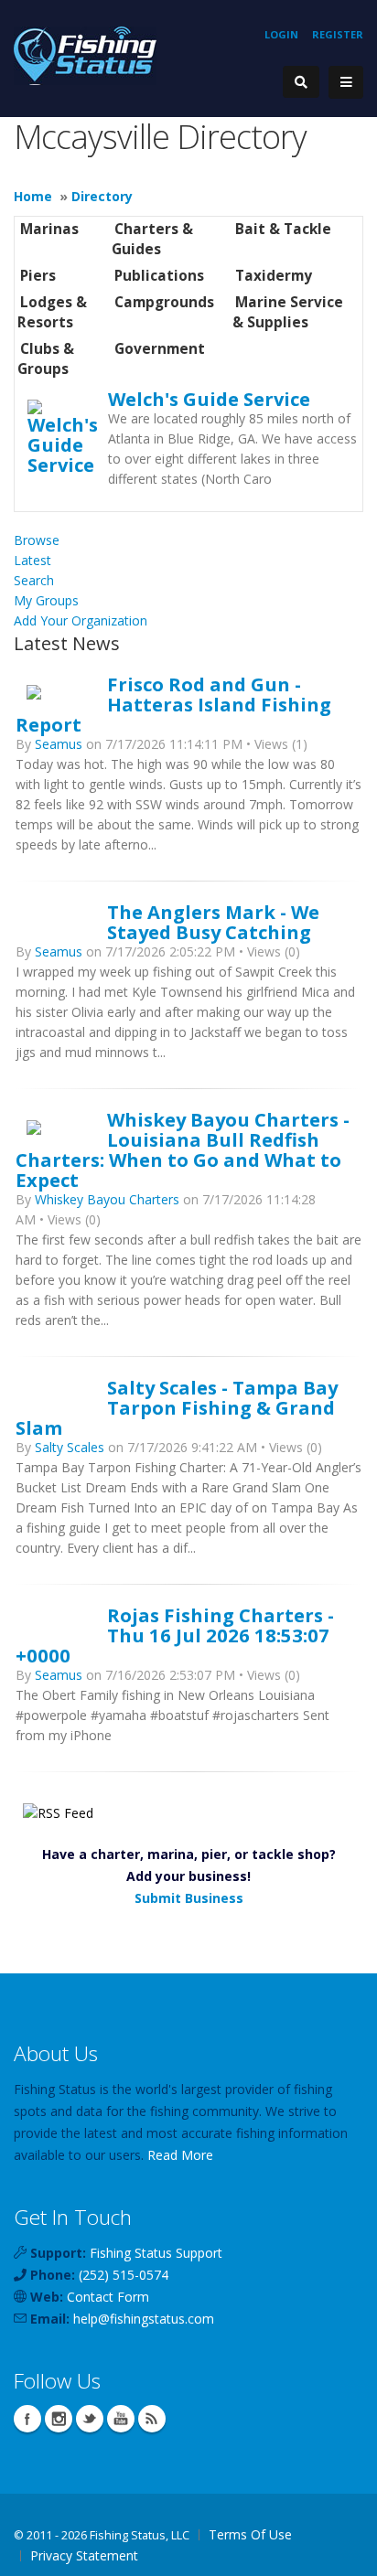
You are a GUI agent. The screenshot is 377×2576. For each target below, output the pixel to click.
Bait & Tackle (283, 229)
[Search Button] (301, 82)
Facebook (27, 2419)
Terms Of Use (250, 2534)
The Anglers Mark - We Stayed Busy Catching (213, 922)
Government (160, 349)
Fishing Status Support (156, 2253)
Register (338, 34)
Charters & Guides (152, 239)
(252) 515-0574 (124, 2275)
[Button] (346, 82)
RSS (152, 2419)
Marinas (49, 229)
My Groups (46, 600)
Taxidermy (274, 276)
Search (34, 580)
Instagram (59, 2419)
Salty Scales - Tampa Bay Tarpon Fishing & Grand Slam (177, 1407)
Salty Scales (71, 1447)
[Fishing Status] (85, 54)
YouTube (121, 2419)
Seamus (59, 744)
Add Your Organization (81, 620)
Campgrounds (164, 302)
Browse (37, 540)
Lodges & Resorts (52, 312)
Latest (32, 560)
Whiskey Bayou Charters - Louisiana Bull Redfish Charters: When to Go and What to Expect (183, 1149)
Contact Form (108, 2297)
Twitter (90, 2419)
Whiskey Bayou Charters (107, 1199)
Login (281, 34)
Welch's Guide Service (209, 399)
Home (33, 196)
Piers (38, 276)
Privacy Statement (84, 2555)
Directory (102, 196)
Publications (159, 276)
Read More (180, 2155)
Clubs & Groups (46, 359)
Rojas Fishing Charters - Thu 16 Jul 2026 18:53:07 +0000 (175, 1635)
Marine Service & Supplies (288, 312)
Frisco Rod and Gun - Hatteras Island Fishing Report (173, 704)
